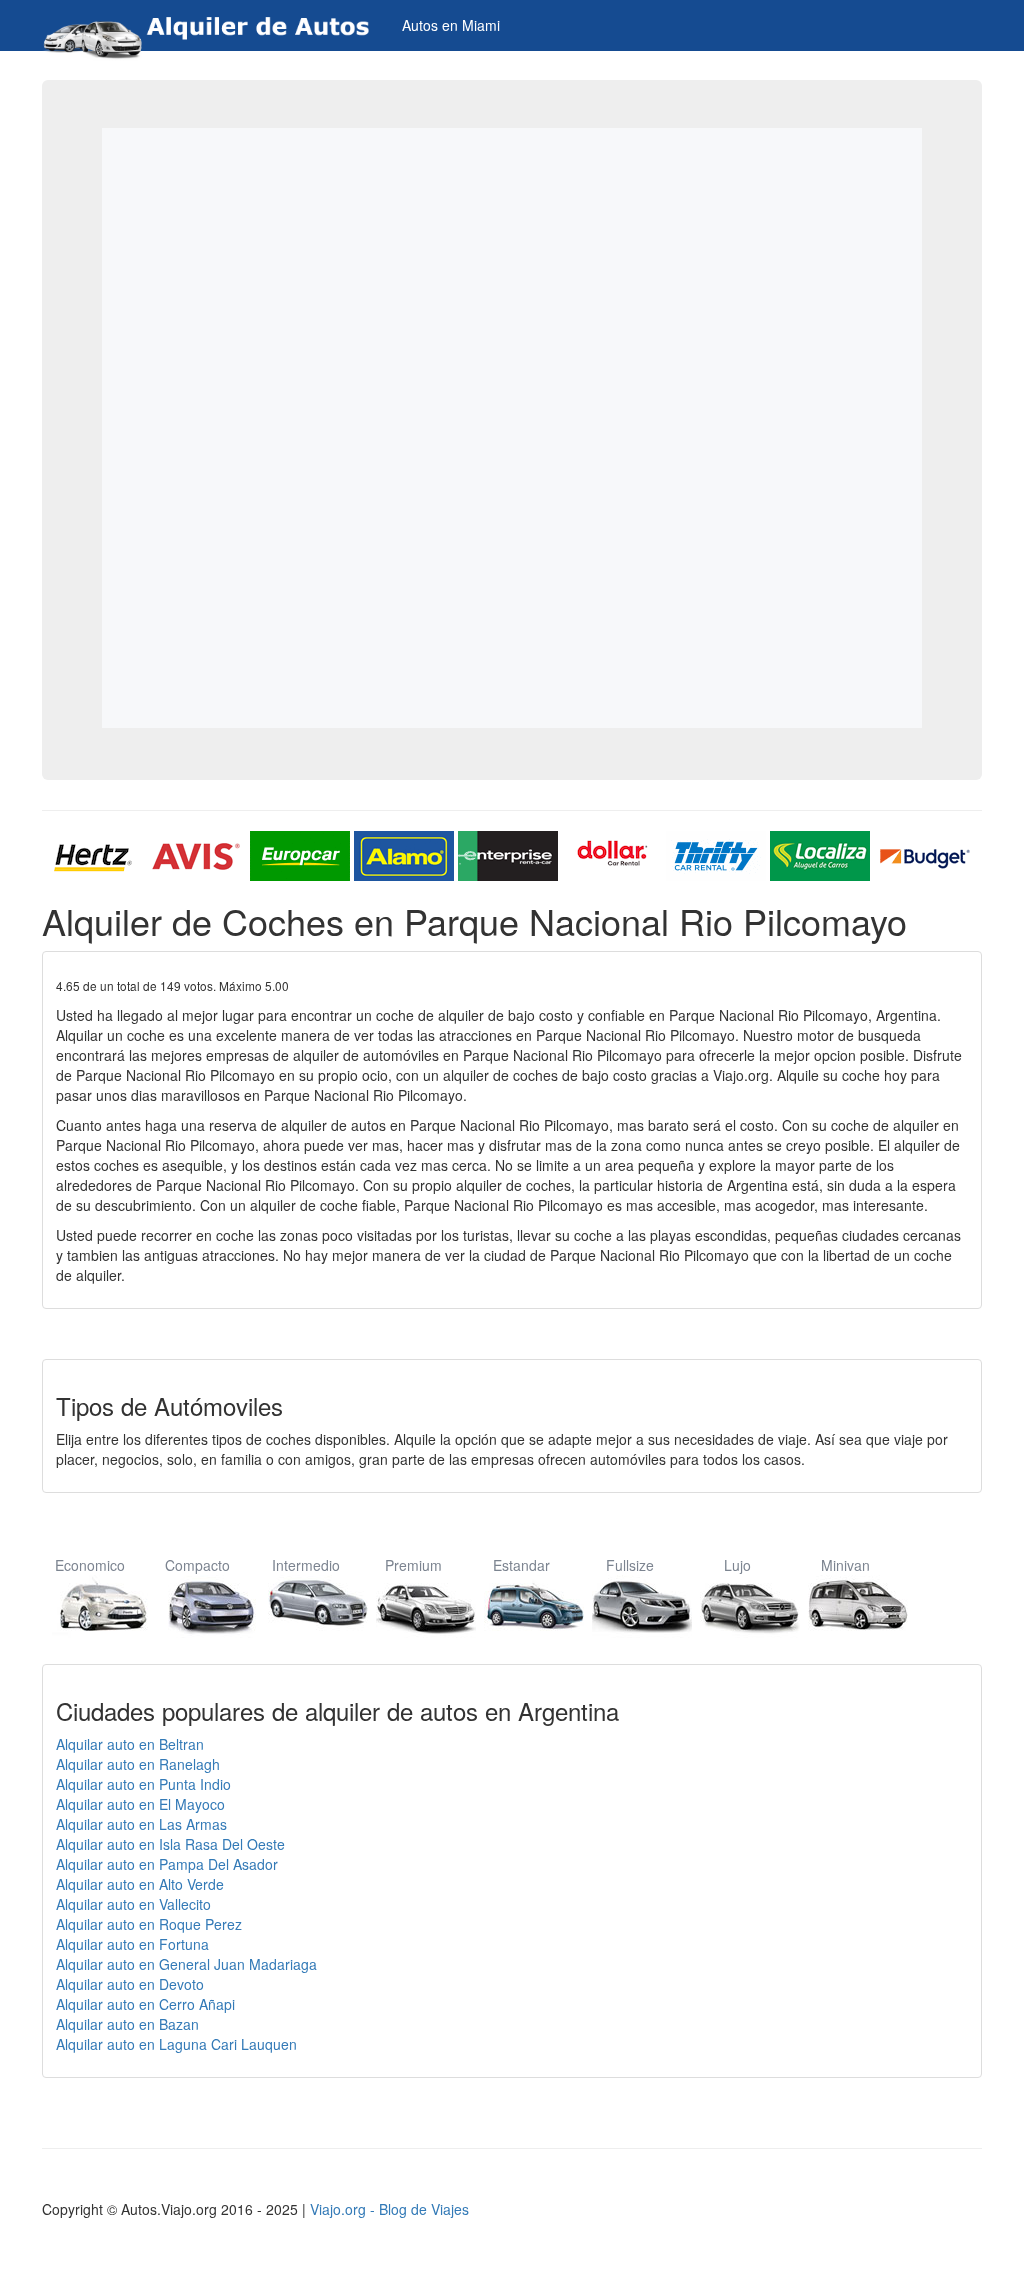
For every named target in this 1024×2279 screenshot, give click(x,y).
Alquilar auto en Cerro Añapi (145, 2004)
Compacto (197, 1565)
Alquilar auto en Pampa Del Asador (167, 1864)
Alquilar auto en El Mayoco (140, 1804)
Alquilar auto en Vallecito (133, 1904)
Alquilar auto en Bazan (127, 2024)
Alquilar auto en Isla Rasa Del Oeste (170, 1844)
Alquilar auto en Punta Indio (143, 1784)
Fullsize (630, 1565)
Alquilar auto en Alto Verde (140, 1884)
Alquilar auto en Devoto (130, 1984)
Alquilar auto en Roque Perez (149, 1924)
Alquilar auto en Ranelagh (138, 1764)
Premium (413, 1565)
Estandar (521, 1565)
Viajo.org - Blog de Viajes (389, 2209)
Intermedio (306, 1565)
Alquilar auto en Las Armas (141, 1824)
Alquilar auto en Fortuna (132, 1944)
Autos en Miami (451, 25)
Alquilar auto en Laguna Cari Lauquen (176, 2044)
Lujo (737, 1565)
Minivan (845, 1565)
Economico (90, 1565)
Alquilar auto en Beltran (130, 1744)
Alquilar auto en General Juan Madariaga (186, 1964)
